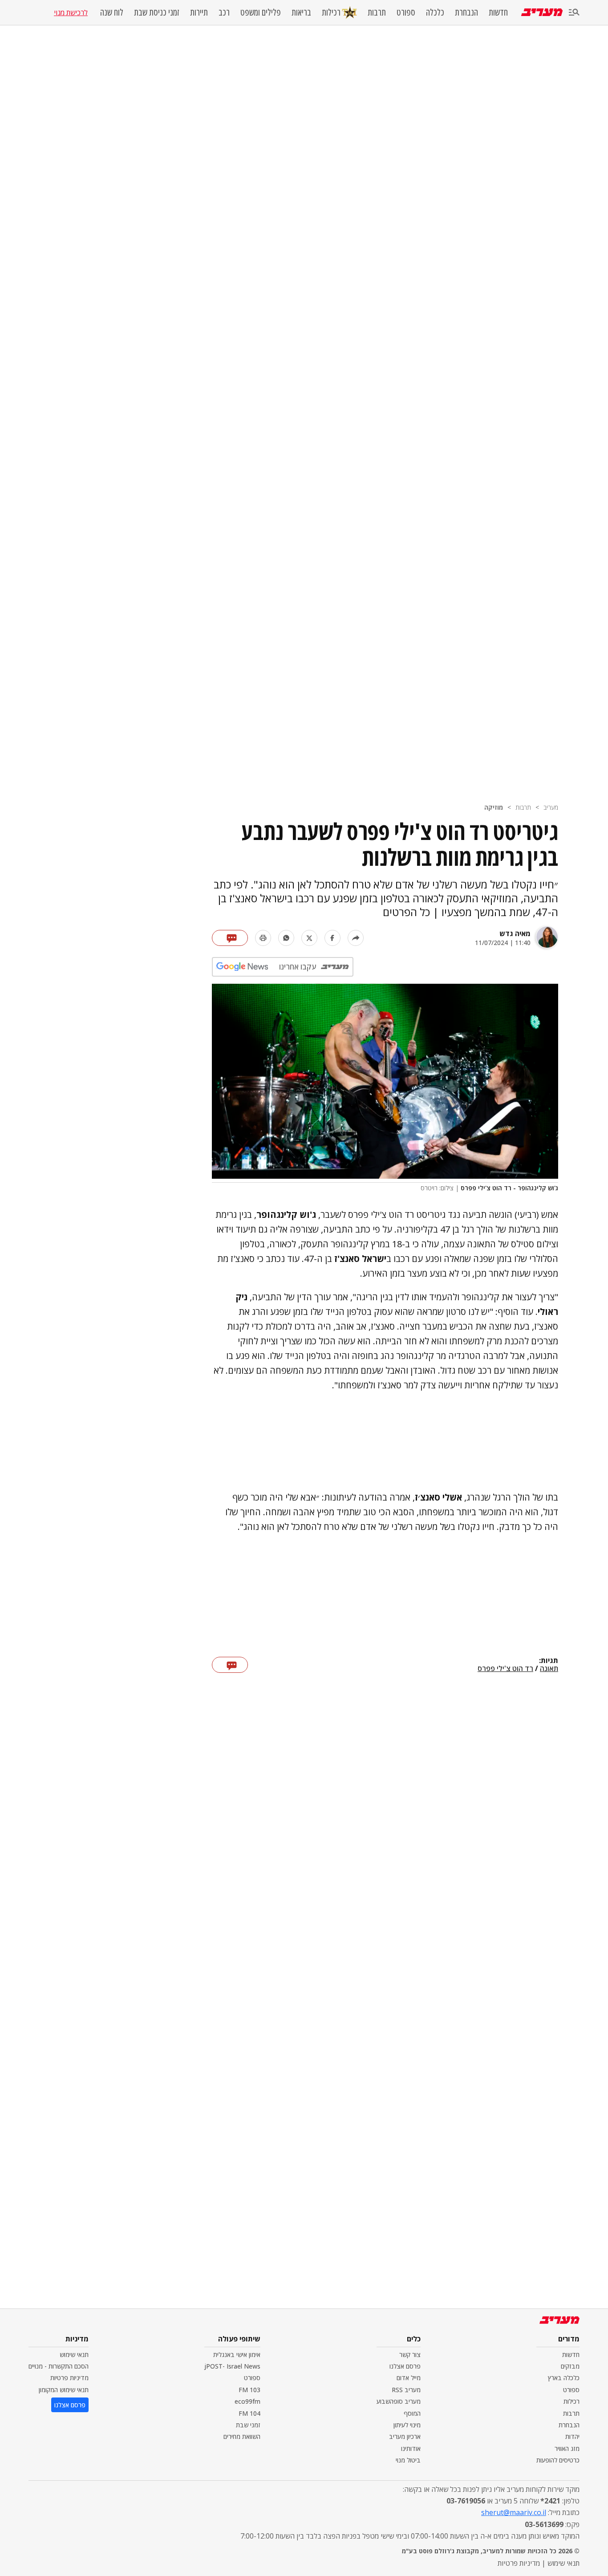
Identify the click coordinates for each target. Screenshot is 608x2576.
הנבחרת (466, 12)
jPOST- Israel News (232, 2366)
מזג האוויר (567, 2448)
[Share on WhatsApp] (286, 938)
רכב (224, 12)
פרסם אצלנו (405, 2366)
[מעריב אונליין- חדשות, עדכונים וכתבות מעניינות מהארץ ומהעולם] (542, 12)
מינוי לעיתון (407, 2425)
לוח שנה (112, 12)
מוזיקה (494, 807)
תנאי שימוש (74, 2355)
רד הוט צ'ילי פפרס (505, 1669)
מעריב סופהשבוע (399, 2401)
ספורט (406, 12)
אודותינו (411, 2448)
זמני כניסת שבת (157, 12)
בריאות (301, 12)
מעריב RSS (406, 2390)
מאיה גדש (515, 933)
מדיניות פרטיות (69, 2378)
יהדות (572, 2436)
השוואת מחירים (242, 2436)
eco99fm (247, 2401)
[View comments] (230, 938)
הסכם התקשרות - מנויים (59, 2366)
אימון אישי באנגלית (237, 2355)
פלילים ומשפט (261, 12)
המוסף (412, 2413)
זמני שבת (248, 2425)
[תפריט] (574, 13)
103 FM (249, 2390)
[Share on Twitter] (309, 938)
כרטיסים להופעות (558, 2460)
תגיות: (549, 1661)
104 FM (249, 2413)
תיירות (199, 12)
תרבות (377, 12)
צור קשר (410, 2355)
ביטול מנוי (408, 2460)
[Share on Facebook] (332, 938)
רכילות (331, 12)
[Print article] (263, 938)
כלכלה (435, 12)
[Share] (356, 938)
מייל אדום (409, 2378)
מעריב (551, 807)
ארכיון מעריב (405, 2436)
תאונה (549, 1669)
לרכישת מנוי (71, 12)
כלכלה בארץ (564, 2378)
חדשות (498, 12)
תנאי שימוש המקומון (64, 2390)
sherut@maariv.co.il (514, 2512)
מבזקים (570, 2366)
